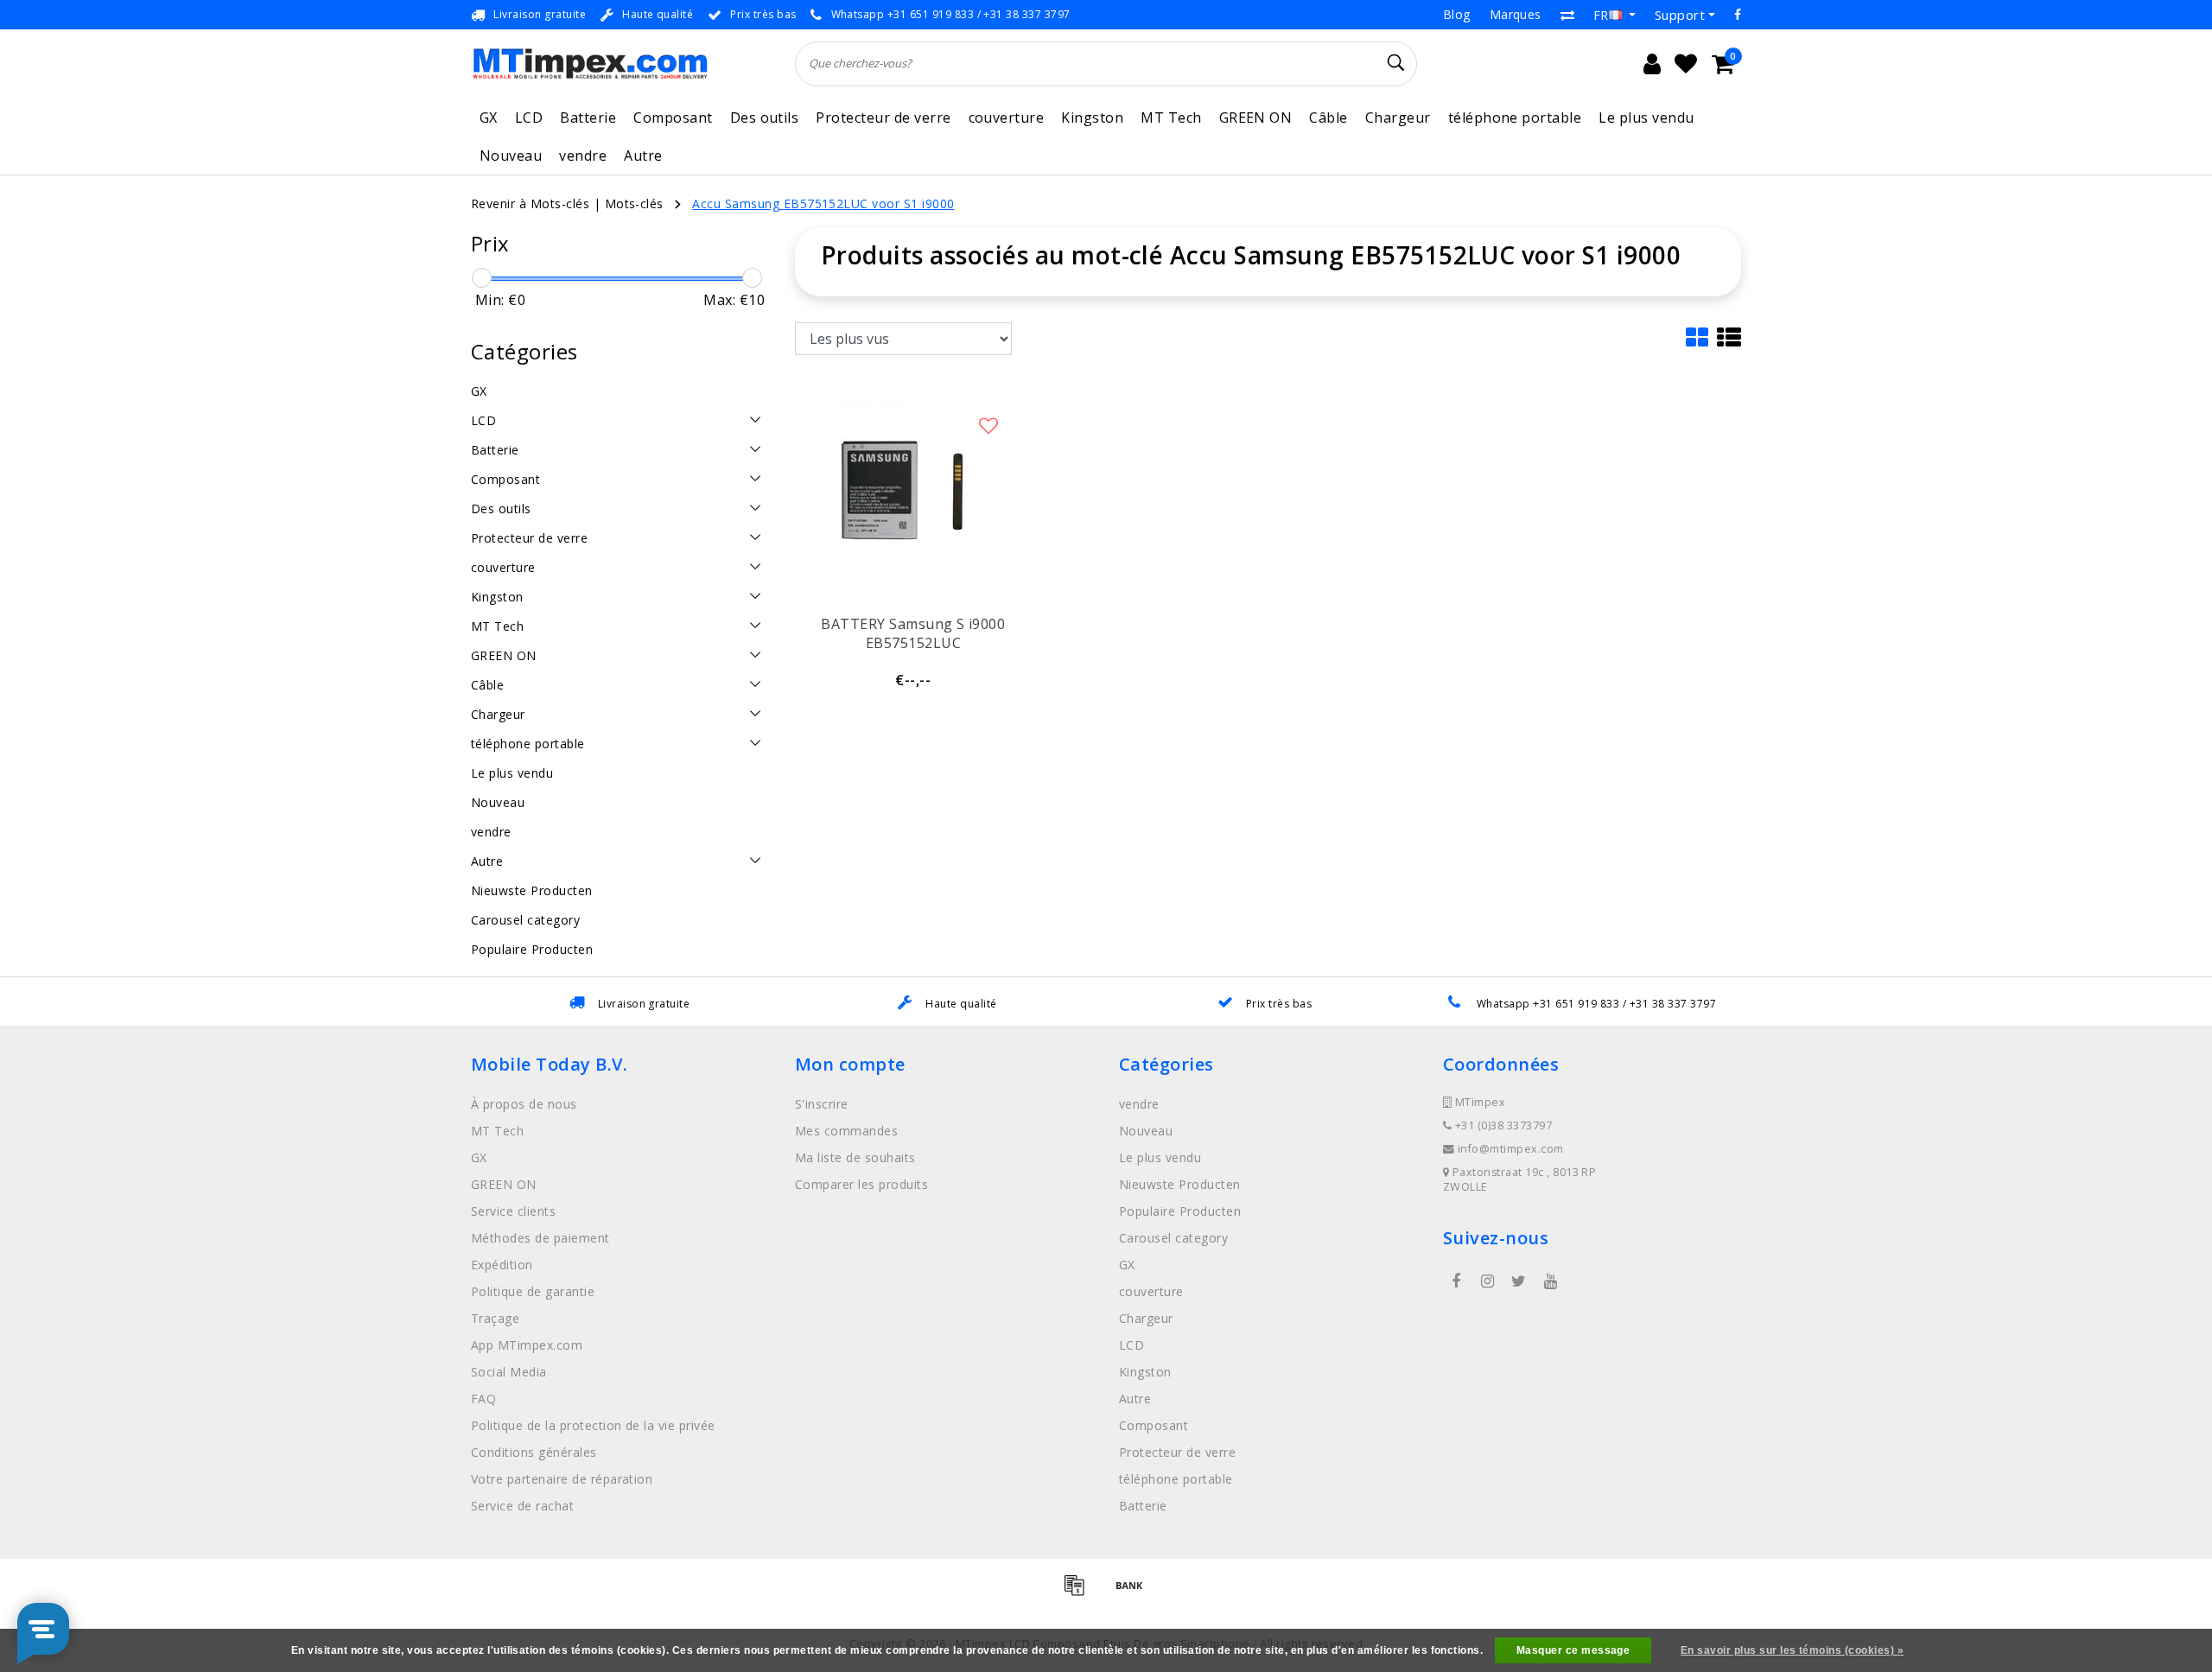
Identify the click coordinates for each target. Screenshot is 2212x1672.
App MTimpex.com (527, 1345)
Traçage (495, 1318)
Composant (673, 118)
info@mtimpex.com (1511, 1149)
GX (489, 118)
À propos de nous (524, 1104)
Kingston (1092, 118)
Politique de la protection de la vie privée (593, 1425)
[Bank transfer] (1134, 1593)
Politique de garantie (533, 1291)
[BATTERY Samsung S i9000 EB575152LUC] (913, 494)
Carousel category (1173, 1238)
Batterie (588, 118)
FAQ (483, 1399)
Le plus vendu (1646, 118)
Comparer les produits (861, 1184)
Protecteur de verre (883, 118)
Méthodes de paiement (540, 1238)
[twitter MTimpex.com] (1519, 1281)
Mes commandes (846, 1131)
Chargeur (1398, 118)
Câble (1328, 118)
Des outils (765, 118)
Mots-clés (634, 203)
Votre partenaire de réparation (562, 1479)
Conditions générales (534, 1452)
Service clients (513, 1211)
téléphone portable (1515, 118)
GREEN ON (1256, 118)
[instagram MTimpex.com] (1487, 1281)
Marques (1516, 14)
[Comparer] (1567, 15)
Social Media (509, 1372)
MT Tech (1171, 118)
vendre (583, 156)
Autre (643, 156)
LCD (529, 118)
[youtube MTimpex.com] (1550, 1281)
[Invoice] (1080, 1593)
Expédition (502, 1265)
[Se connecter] (1652, 64)
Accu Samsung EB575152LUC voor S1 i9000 (823, 203)
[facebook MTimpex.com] (1456, 1281)
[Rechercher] (1396, 63)
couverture (1007, 118)
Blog (1457, 14)
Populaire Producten (1180, 1211)
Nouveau (511, 156)
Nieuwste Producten (1180, 1184)
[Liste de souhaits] (1686, 64)
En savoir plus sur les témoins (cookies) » (1792, 1650)
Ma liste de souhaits (855, 1157)
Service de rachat (522, 1506)
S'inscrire (822, 1104)
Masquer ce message (1573, 1650)
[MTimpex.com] (590, 64)
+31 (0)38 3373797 (1502, 1125)
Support (1680, 15)
